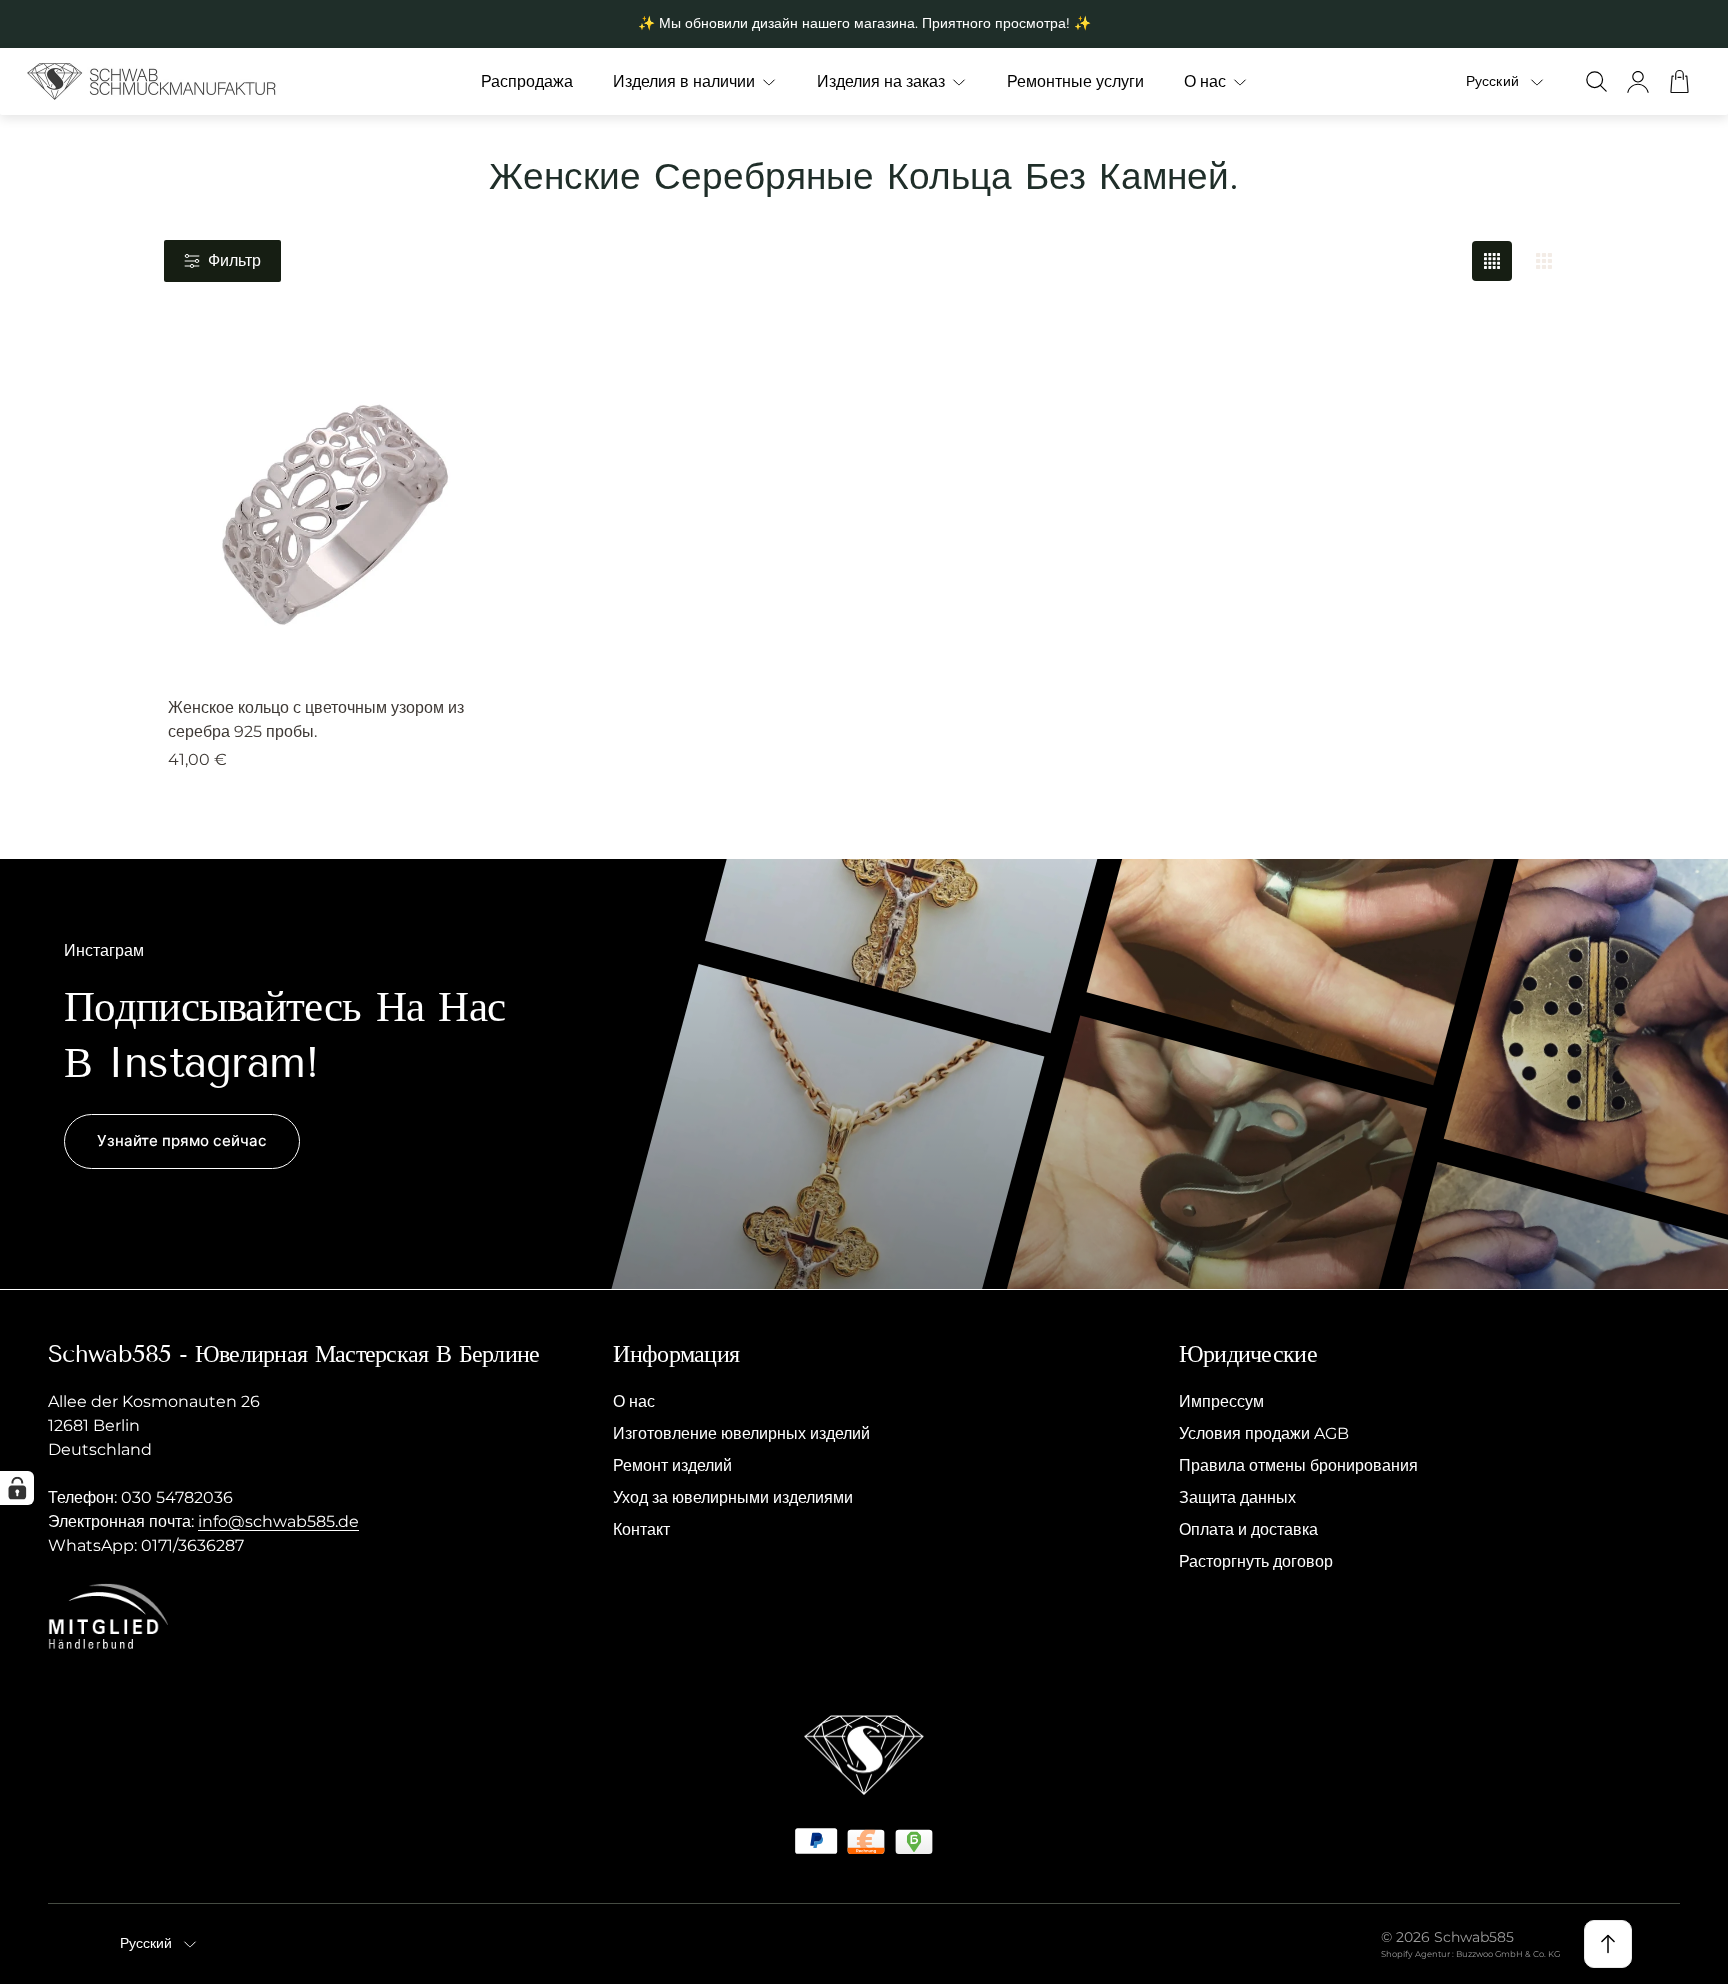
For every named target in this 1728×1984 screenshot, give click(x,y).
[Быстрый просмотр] (462, 382)
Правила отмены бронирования (1298, 1465)
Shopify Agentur (1416, 1954)
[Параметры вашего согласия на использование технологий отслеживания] (17, 1488)
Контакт (641, 1529)
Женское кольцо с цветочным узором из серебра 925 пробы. (316, 719)
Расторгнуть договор (1256, 1561)
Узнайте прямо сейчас (182, 1140)
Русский (1492, 81)
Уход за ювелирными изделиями (733, 1497)
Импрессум (1221, 1401)
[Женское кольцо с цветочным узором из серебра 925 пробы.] (333, 511)
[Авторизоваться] (1638, 81)
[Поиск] (1596, 81)
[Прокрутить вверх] (1608, 1944)
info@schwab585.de (278, 1521)
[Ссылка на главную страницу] (864, 1755)
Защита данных (1237, 1497)
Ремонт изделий (672, 1465)
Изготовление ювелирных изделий (741, 1433)
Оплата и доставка (1248, 1529)
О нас (634, 1401)
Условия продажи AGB (1264, 1433)
